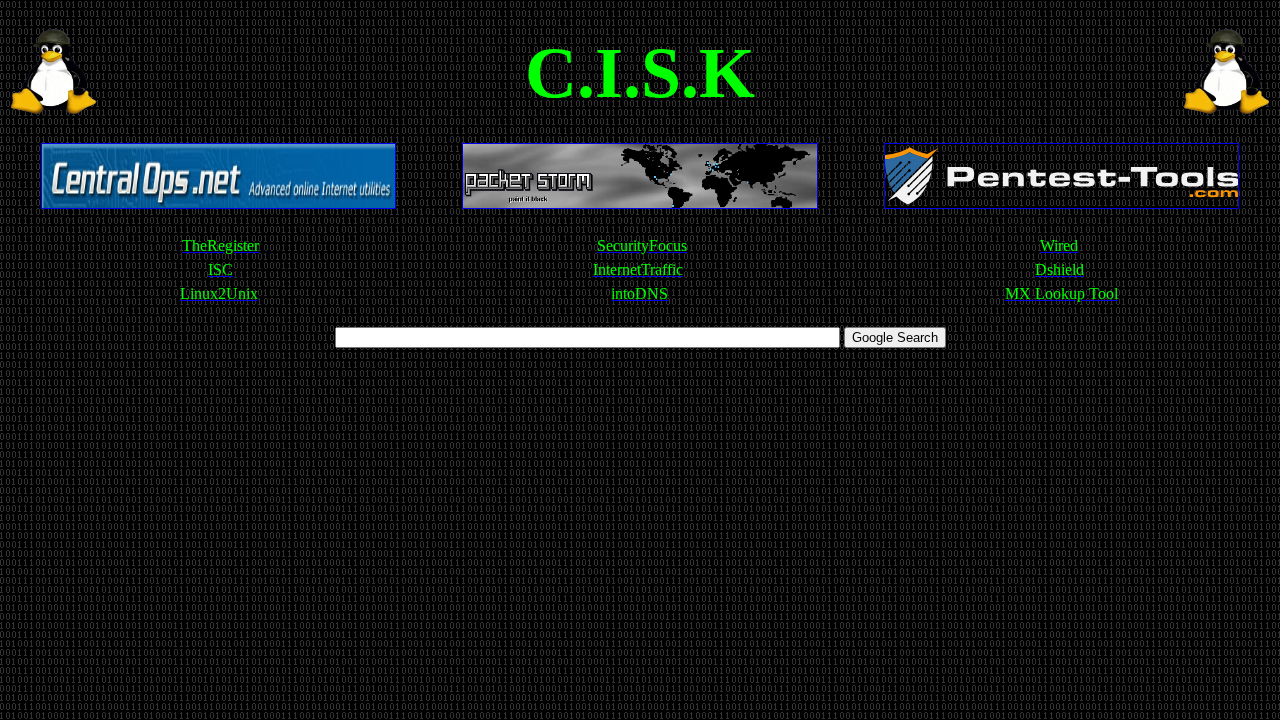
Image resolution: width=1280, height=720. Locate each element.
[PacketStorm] (639, 203)
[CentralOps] (218, 203)
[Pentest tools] (1061, 203)
